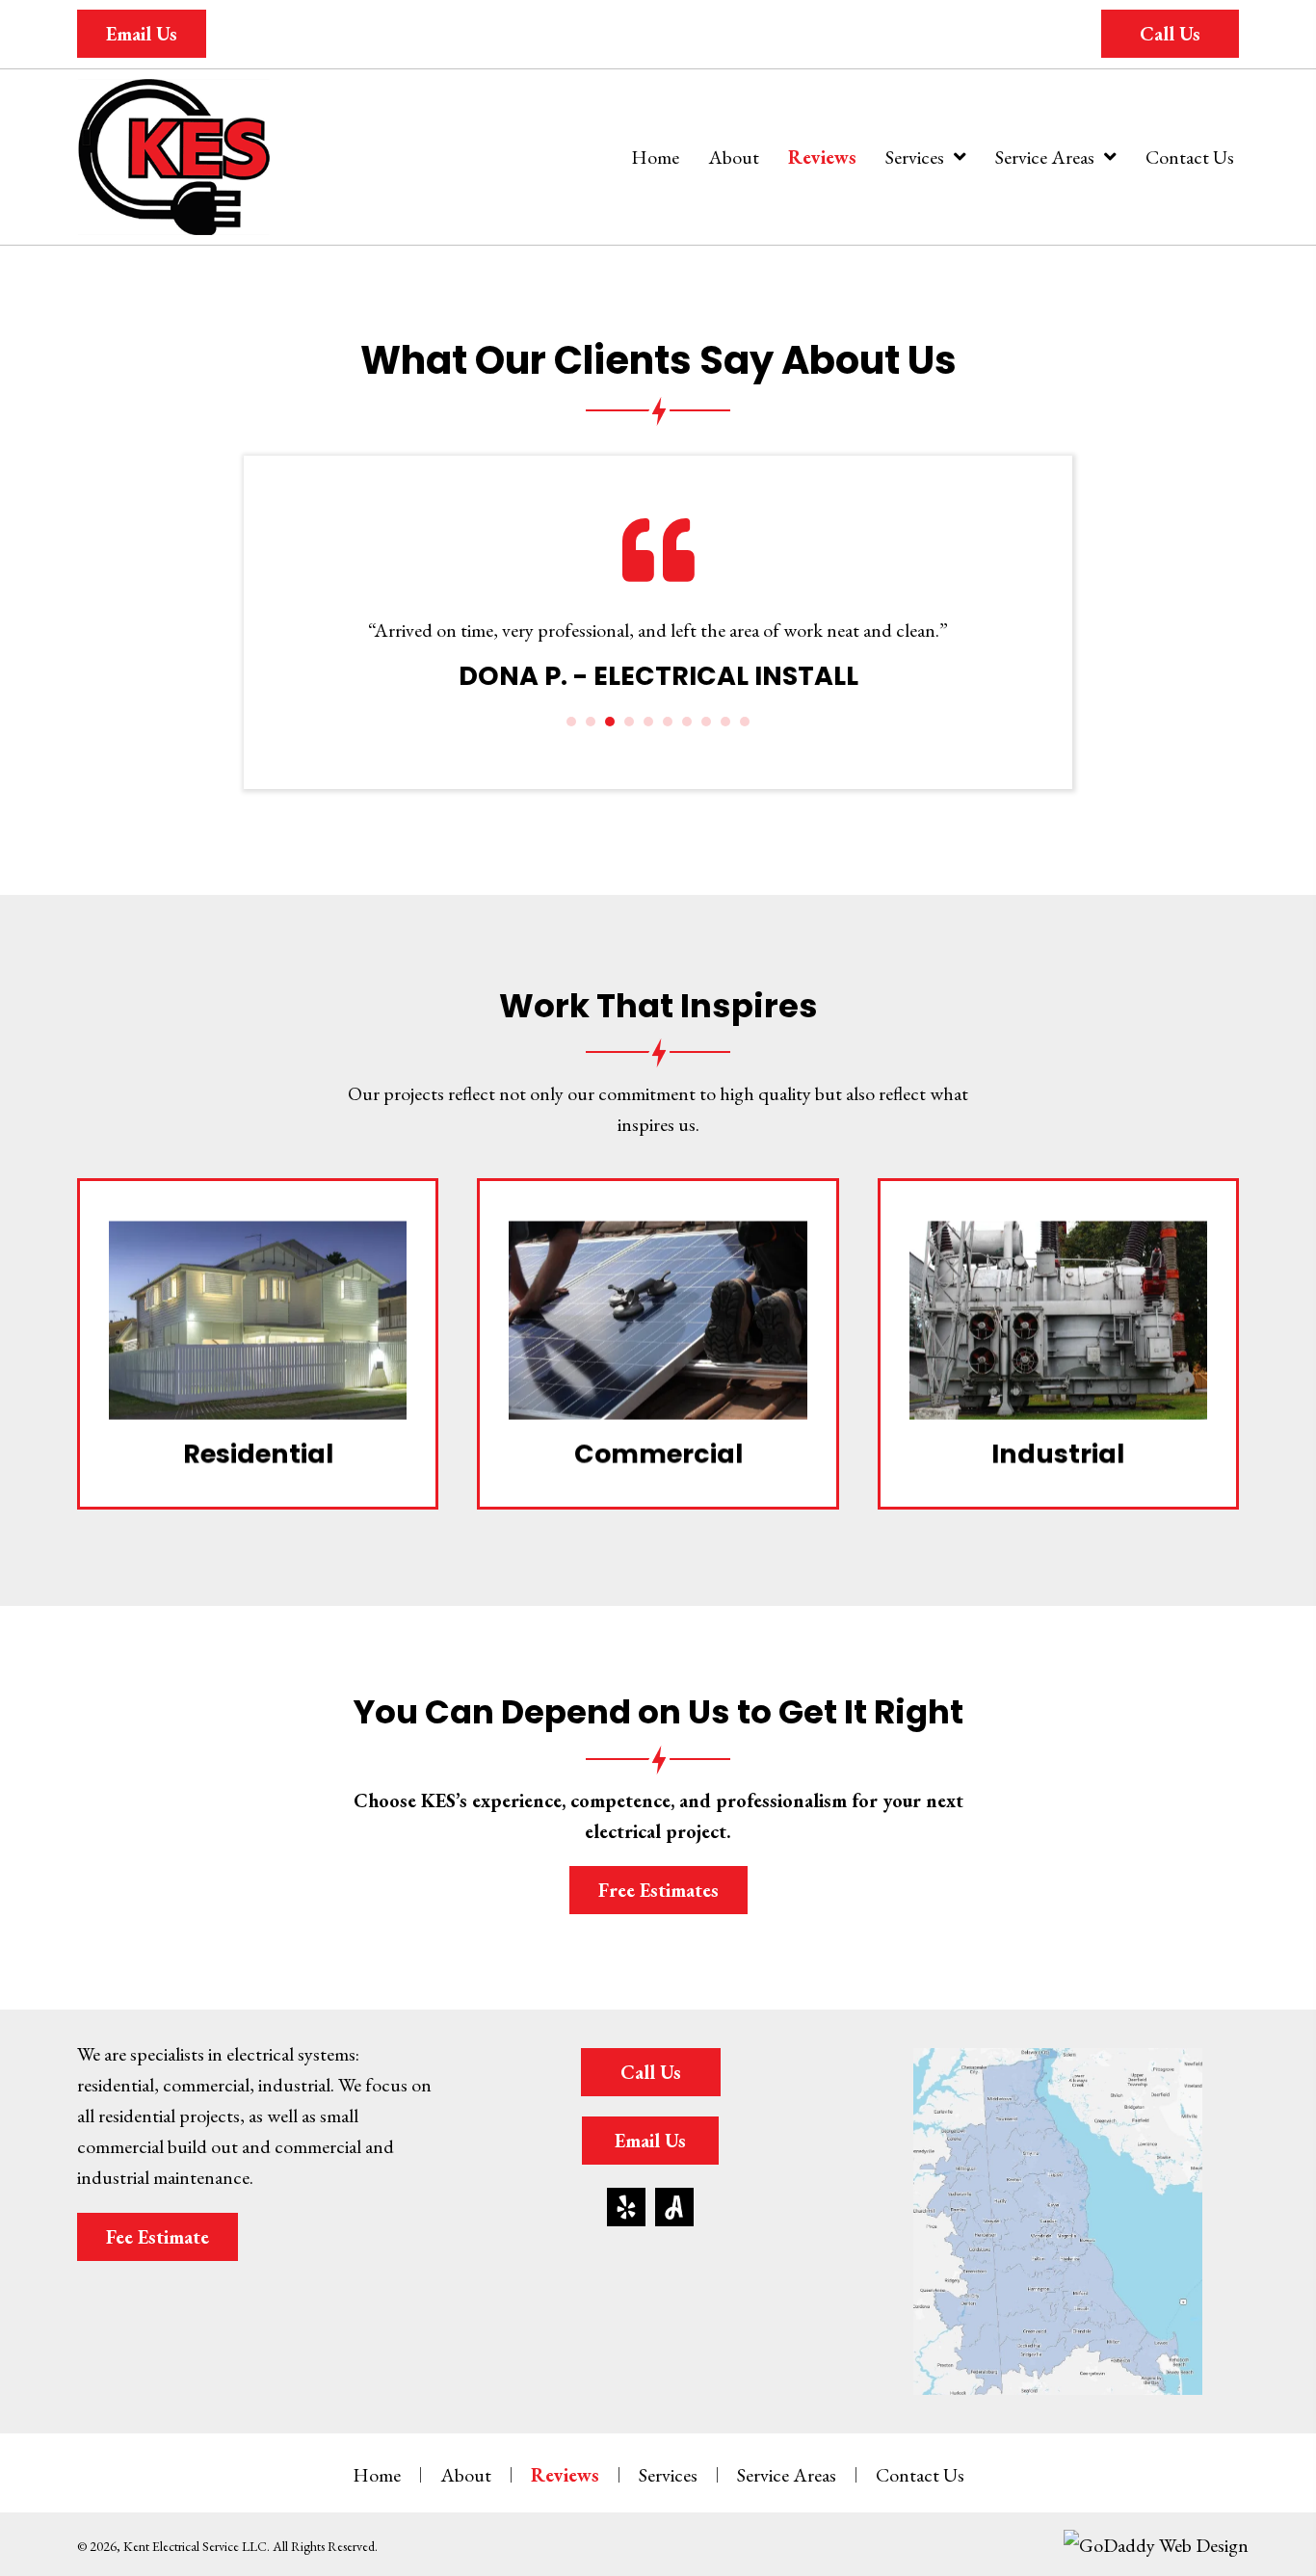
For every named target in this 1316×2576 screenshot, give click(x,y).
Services (668, 2475)
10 (745, 722)
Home (377, 2475)
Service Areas (787, 2475)
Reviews (565, 2475)
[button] (142, 34)
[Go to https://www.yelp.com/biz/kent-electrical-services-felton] (626, 2207)
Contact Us (920, 2475)
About (466, 2475)
